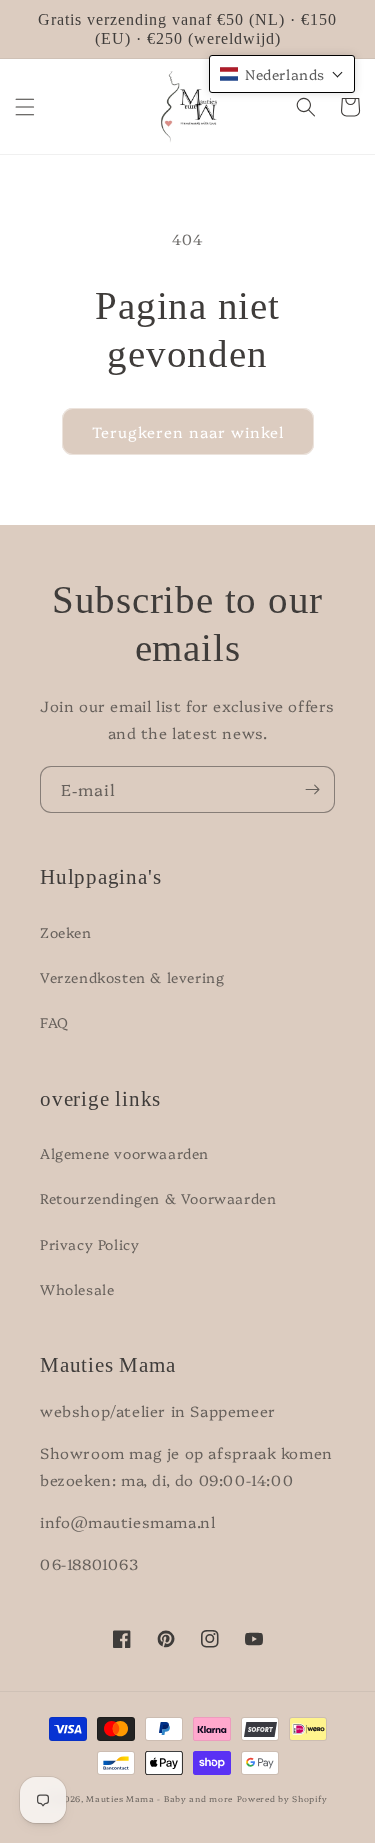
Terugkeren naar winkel (188, 431)
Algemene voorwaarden (124, 1153)
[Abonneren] (312, 789)
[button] (25, 107)
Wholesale (77, 1289)
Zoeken (66, 932)
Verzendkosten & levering (132, 977)
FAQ (54, 1022)
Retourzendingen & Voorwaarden (158, 1198)
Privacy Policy (89, 1244)
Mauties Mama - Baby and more (159, 1798)
